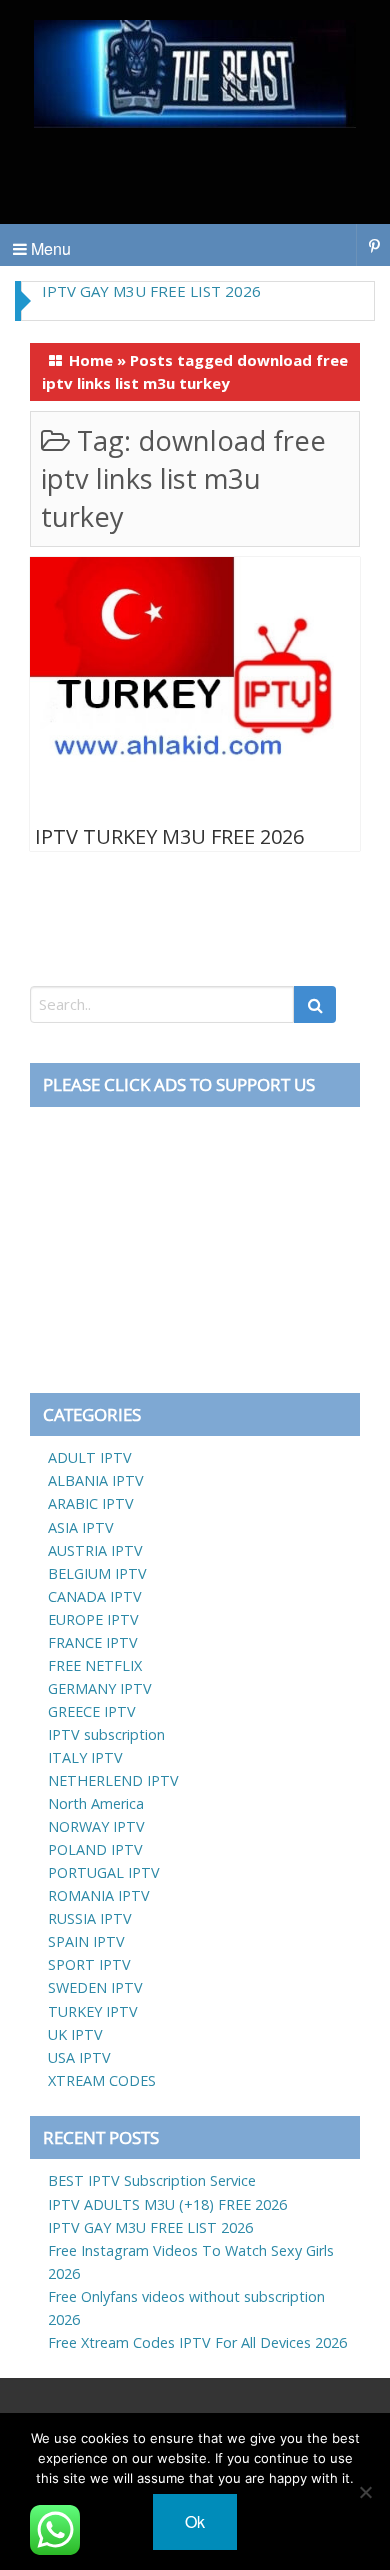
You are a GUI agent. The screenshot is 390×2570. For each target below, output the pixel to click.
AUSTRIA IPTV (95, 1550)
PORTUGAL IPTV (104, 1872)
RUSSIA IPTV (90, 1918)
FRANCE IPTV (93, 1642)
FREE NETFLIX (95, 1665)
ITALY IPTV (85, 1757)
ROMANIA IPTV (99, 1895)
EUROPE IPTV (93, 1619)
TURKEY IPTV (93, 2011)
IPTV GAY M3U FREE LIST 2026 (151, 291)
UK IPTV (75, 2034)
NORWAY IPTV (96, 1826)
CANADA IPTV (95, 1596)
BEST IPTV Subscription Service (152, 2180)
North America (96, 1803)
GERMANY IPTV (100, 1688)
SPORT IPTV (89, 1964)
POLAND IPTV (95, 1849)
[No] (365, 2492)
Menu (49, 248)
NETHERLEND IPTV (113, 1780)
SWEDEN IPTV (95, 1987)
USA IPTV (79, 2057)
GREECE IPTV (92, 1711)
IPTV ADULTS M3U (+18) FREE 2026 (167, 2204)
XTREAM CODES (102, 2080)
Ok (195, 2521)
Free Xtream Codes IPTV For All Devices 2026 (197, 2342)
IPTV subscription (106, 1734)
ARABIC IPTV (91, 1503)
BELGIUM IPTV (97, 1573)
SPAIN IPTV (86, 1941)
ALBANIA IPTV (96, 1480)
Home (91, 360)
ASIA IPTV (81, 1527)
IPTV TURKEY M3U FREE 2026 (169, 836)
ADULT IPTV (90, 1457)
